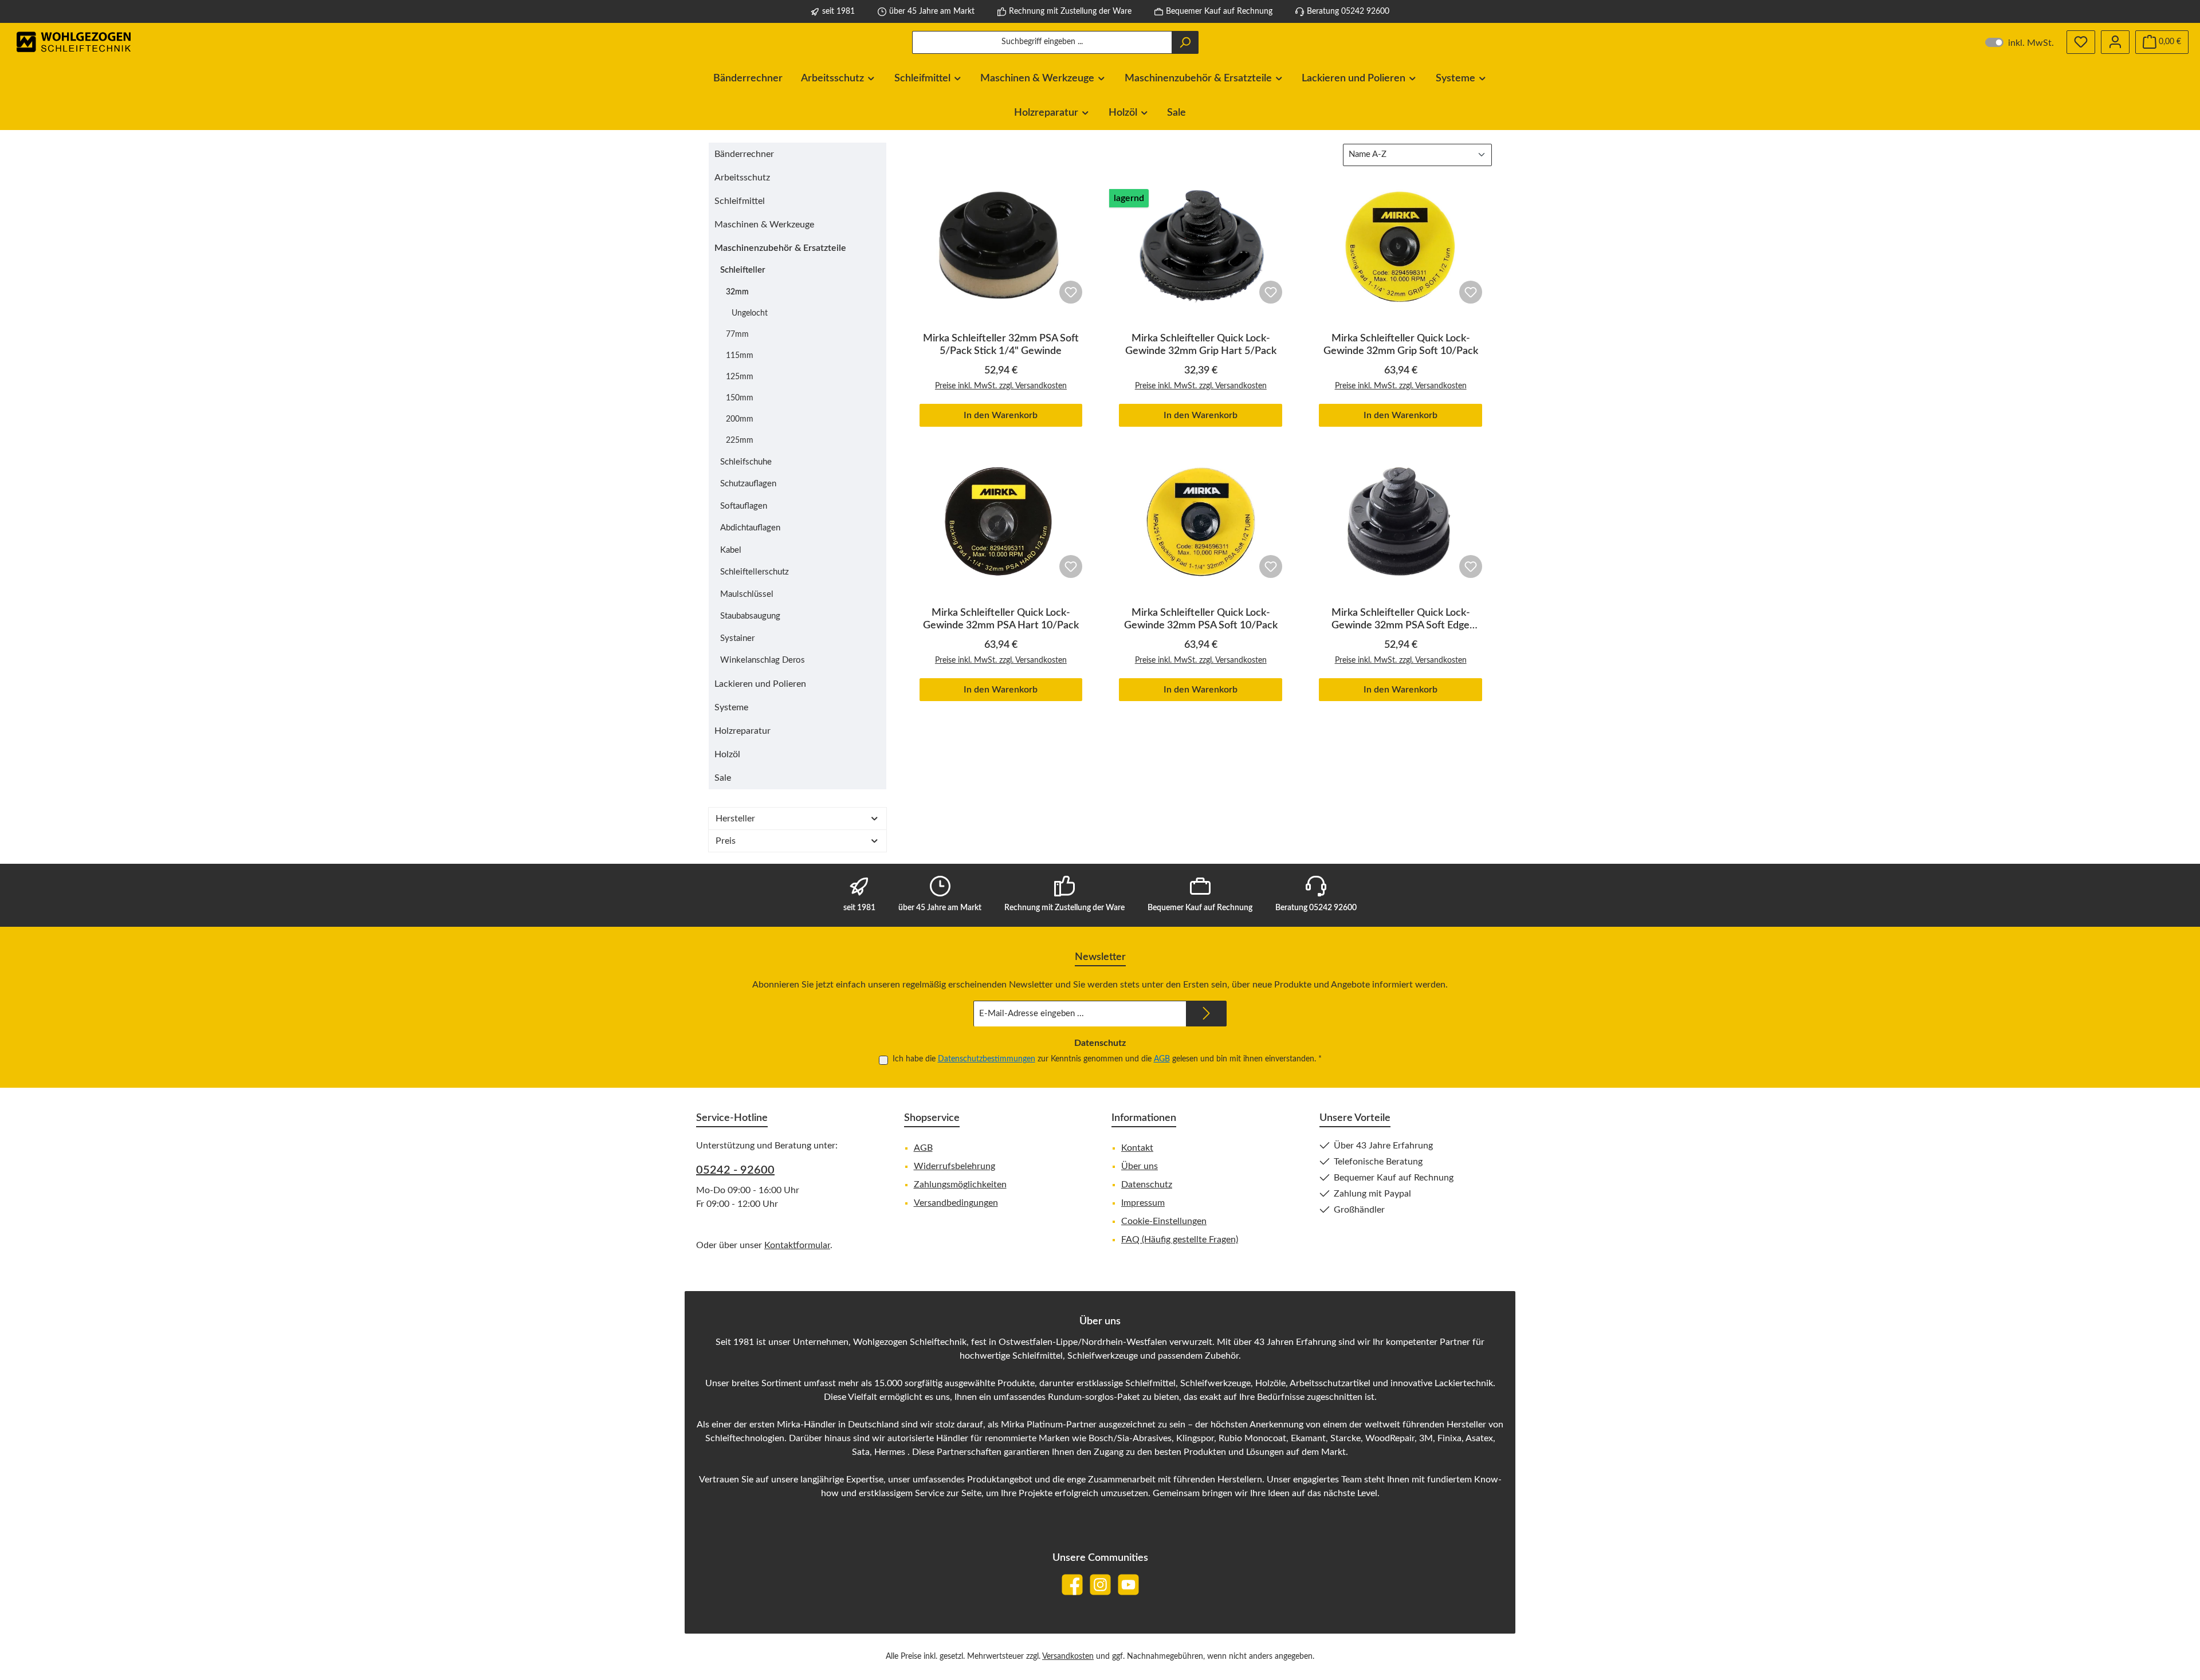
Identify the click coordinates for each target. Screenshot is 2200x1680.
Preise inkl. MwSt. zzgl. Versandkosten (1001, 386)
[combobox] (1042, 42)
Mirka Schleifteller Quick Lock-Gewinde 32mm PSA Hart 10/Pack (1001, 619)
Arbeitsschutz (742, 178)
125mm (740, 377)
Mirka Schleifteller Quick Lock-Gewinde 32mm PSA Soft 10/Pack (1201, 619)
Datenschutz (1147, 1185)
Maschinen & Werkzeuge (764, 225)
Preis (726, 841)
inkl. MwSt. (2020, 42)
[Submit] (1207, 1014)
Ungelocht (750, 313)
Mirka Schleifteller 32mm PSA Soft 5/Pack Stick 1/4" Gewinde (1001, 345)
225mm (740, 440)
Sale (723, 778)
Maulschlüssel (747, 594)
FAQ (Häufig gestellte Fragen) (1180, 1240)
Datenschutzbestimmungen (987, 1059)
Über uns (1140, 1166)
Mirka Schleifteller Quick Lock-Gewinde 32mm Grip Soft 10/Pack (1401, 345)
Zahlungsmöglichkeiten (960, 1185)
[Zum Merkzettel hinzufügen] (1071, 292)
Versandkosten (1068, 1657)
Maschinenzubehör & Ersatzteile (780, 248)
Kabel (731, 550)
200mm (740, 419)
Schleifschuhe (746, 462)
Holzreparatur (742, 731)
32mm (737, 292)
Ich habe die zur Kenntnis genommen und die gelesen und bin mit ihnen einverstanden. (1107, 1059)
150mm (740, 398)
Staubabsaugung (750, 616)
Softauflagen (744, 506)
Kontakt (1137, 1148)
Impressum (1143, 1203)
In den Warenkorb (1001, 415)
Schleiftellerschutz (755, 572)
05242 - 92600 (735, 1170)
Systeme (731, 707)
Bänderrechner (744, 154)
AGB (1162, 1059)
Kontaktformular (797, 1245)
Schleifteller (743, 270)
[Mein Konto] (2115, 42)
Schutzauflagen (748, 484)
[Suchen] (1185, 42)
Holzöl (727, 754)
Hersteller (735, 819)
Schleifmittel (740, 201)
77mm (737, 335)
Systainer (737, 638)
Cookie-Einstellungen (1164, 1221)
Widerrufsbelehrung (954, 1166)
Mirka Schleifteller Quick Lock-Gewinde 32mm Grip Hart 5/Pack (1201, 345)
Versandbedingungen (956, 1203)
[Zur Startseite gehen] (74, 42)
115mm (740, 356)
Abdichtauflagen (750, 528)
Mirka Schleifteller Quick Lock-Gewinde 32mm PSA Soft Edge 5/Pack (1401, 620)
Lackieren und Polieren (760, 684)
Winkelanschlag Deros (763, 660)
